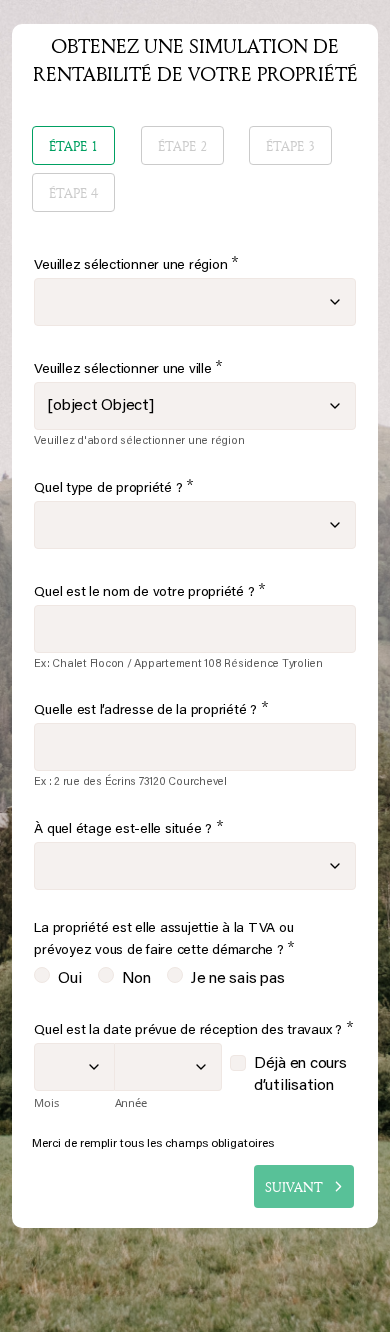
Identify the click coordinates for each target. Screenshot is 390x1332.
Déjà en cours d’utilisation (302, 1075)
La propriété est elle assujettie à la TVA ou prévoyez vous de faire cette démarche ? (165, 941)
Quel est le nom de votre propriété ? (150, 591)
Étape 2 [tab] (182, 145)
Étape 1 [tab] (73, 145)
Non (136, 979)
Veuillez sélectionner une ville (128, 368)
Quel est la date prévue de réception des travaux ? (193, 1029)
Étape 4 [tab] (73, 192)
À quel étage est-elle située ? (128, 828)
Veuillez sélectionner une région (136, 264)
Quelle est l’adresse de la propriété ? (151, 709)
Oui (69, 979)
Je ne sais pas (238, 979)
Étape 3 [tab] (290, 145)
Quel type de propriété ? (114, 487)
